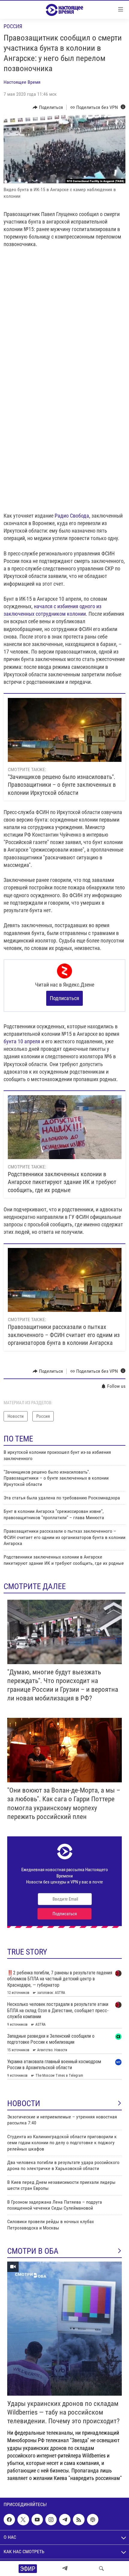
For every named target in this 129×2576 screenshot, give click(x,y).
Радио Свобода (72, 516)
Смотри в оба (33, 2251)
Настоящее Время (22, 82)
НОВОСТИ (24, 2103)
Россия (13, 26)
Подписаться (64, 998)
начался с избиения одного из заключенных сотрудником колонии (52, 610)
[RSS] (79, 2520)
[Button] (48, 107)
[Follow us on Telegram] (65, 2520)
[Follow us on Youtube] (37, 2520)
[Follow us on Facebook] (9, 2520)
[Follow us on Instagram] (51, 2520)
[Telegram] (65, 2568)
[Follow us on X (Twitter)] (23, 2520)
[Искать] (101, 2568)
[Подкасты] (93, 2520)
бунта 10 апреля (22, 1041)
